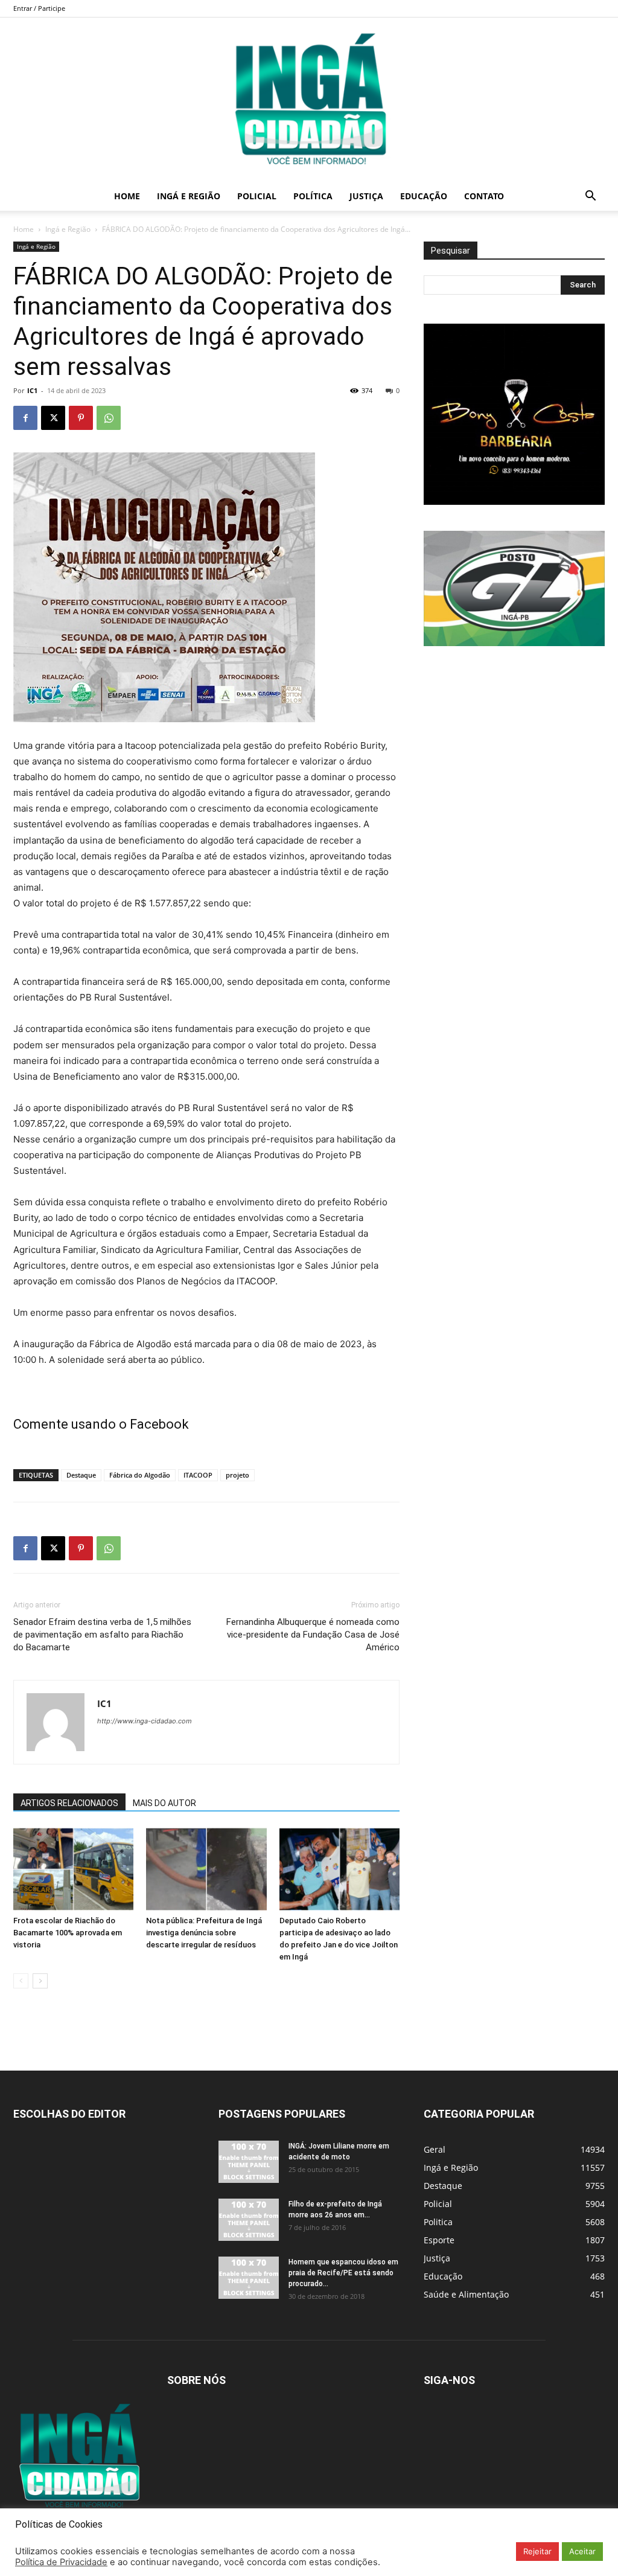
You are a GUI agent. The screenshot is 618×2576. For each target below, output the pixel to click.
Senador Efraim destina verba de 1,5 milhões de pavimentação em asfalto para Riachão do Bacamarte (102, 1635)
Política (313, 196)
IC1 (32, 390)
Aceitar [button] (582, 2551)
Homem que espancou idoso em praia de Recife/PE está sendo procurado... (343, 2273)
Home (127, 196)
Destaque (81, 1475)
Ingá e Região (189, 196)
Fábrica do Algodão (140, 1475)
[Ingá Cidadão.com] (309, 100)
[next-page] (40, 1981)
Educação (424, 196)
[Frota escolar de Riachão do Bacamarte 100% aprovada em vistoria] (73, 1869)
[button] (590, 197)
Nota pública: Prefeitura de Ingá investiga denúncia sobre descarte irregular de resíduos (204, 1933)
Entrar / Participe (39, 8)
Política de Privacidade (61, 2562)
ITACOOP (198, 1475)
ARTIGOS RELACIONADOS (69, 1803)
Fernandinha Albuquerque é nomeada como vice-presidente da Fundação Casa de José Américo (313, 1635)
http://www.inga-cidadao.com (145, 1721)
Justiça (366, 196)
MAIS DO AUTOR (164, 1803)
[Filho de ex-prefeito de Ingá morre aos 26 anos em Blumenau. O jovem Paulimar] (249, 2220)
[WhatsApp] (109, 418)
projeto (237, 1475)
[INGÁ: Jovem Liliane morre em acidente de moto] (249, 2162)
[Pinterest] (81, 418)
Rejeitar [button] (537, 2551)
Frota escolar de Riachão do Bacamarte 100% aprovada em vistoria (68, 1933)
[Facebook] (25, 418)
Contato (484, 196)
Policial (257, 196)
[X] (53, 418)
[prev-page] (21, 1981)
